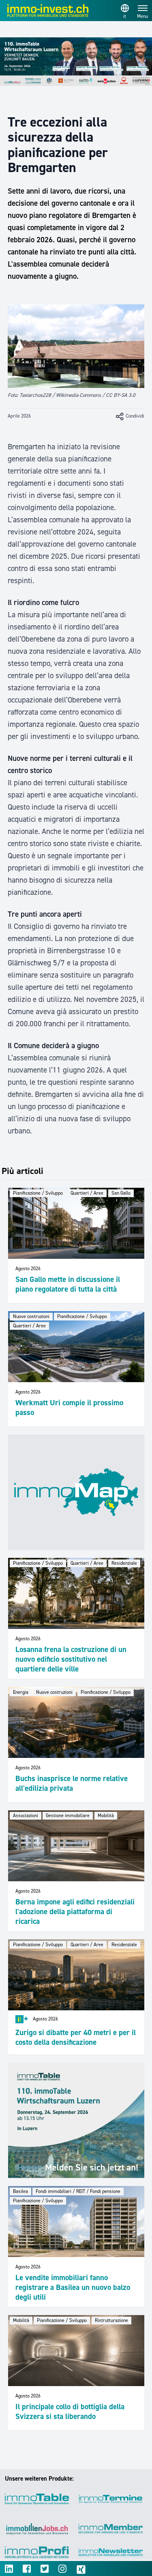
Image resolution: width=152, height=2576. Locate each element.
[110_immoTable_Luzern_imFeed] (76, 2120)
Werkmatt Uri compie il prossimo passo (69, 1408)
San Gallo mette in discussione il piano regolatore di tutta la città (68, 1284)
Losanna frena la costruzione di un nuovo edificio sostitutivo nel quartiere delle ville (71, 1659)
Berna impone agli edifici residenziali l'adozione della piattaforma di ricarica (75, 1912)
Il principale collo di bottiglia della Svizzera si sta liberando (70, 2411)
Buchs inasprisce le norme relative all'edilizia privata (72, 1783)
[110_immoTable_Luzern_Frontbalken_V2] (76, 62)
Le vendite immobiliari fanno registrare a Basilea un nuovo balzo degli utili (73, 2287)
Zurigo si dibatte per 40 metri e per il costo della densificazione (76, 2037)
